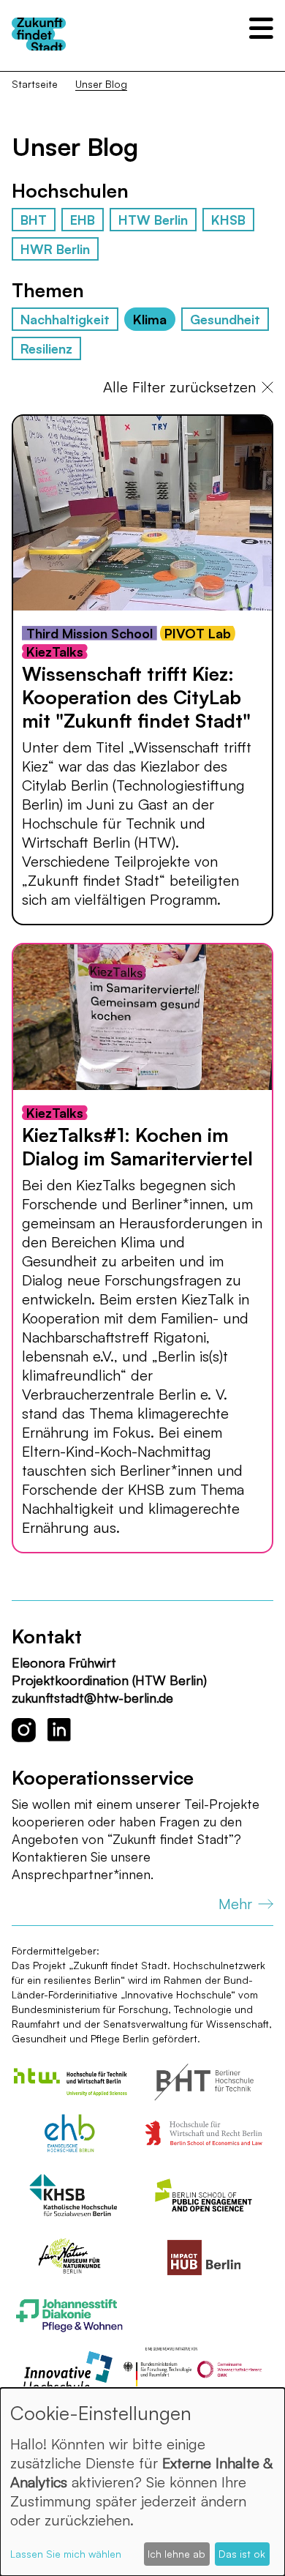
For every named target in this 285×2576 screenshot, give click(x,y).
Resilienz (46, 348)
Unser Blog (101, 84)
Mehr (235, 1904)
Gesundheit (225, 319)
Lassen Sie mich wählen (66, 2554)
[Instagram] (24, 1730)
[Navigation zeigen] (261, 28)
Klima (150, 319)
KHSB (228, 220)
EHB (83, 220)
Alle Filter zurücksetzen (179, 387)
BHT (34, 220)
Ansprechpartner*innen (81, 1874)
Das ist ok (242, 2554)
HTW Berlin (153, 220)
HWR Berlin (55, 249)
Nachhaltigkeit (65, 319)
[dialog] (142, 2482)
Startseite (35, 84)
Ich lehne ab (176, 2554)
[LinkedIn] (59, 1730)
